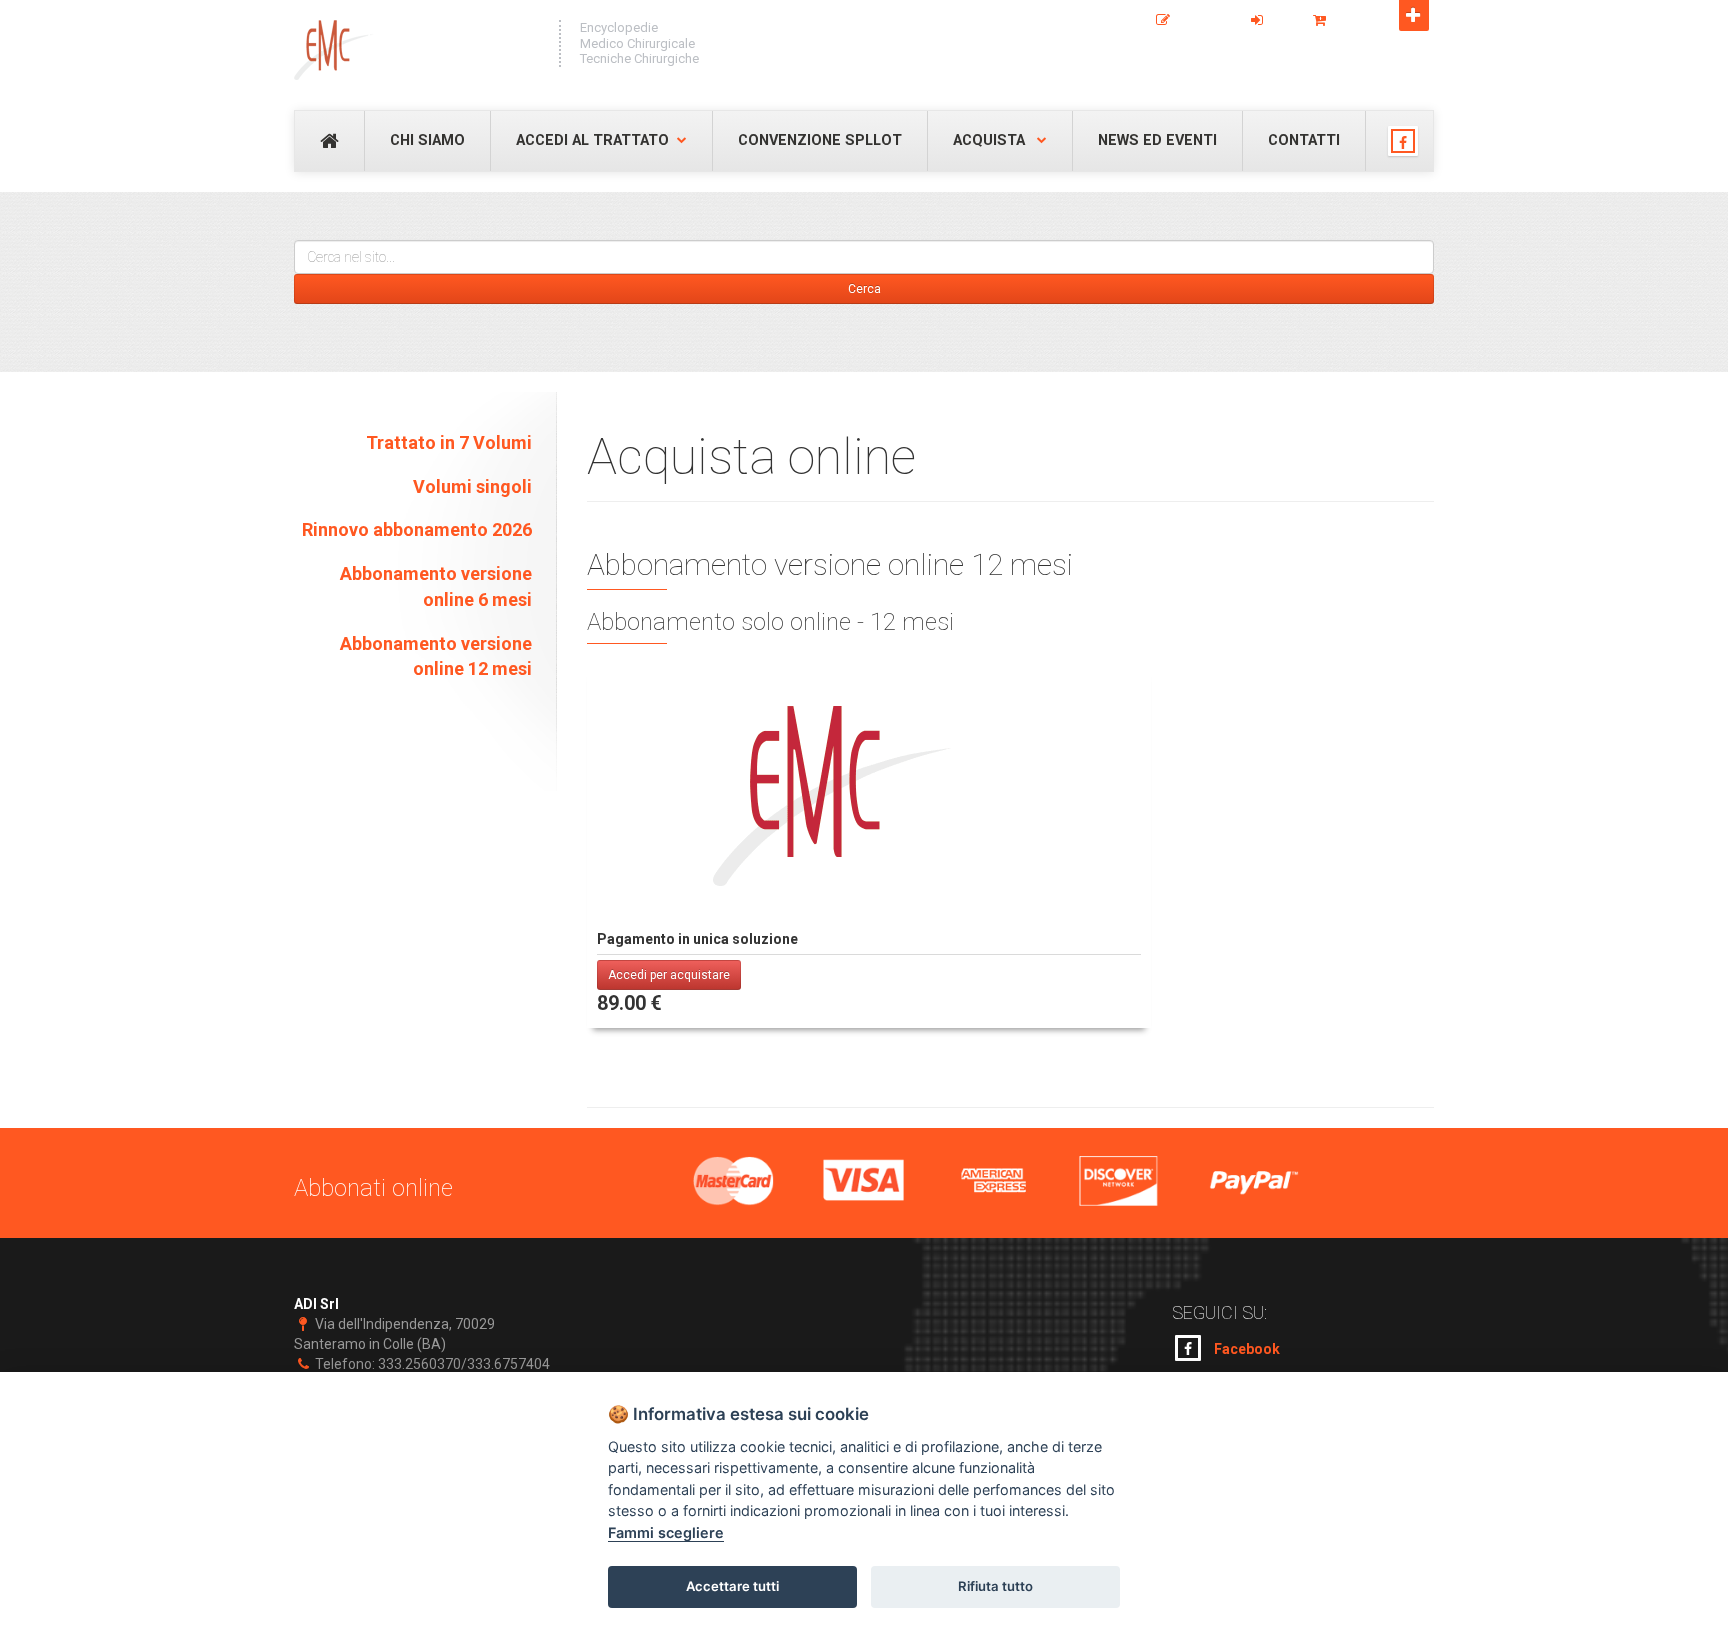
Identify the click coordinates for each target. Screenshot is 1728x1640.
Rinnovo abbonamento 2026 (417, 529)
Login (1283, 21)
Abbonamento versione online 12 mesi (436, 656)
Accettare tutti (732, 1586)
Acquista (991, 140)
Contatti (1304, 140)
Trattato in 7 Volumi (449, 442)
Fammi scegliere (666, 1532)
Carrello (1359, 21)
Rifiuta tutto (995, 1586)
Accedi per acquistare (669, 975)
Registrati (1205, 21)
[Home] (416, 50)
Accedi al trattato (592, 140)
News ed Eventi (1157, 140)
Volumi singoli (472, 486)
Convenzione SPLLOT (820, 140)
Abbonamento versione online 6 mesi (436, 586)
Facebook (1245, 1349)
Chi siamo (427, 140)
